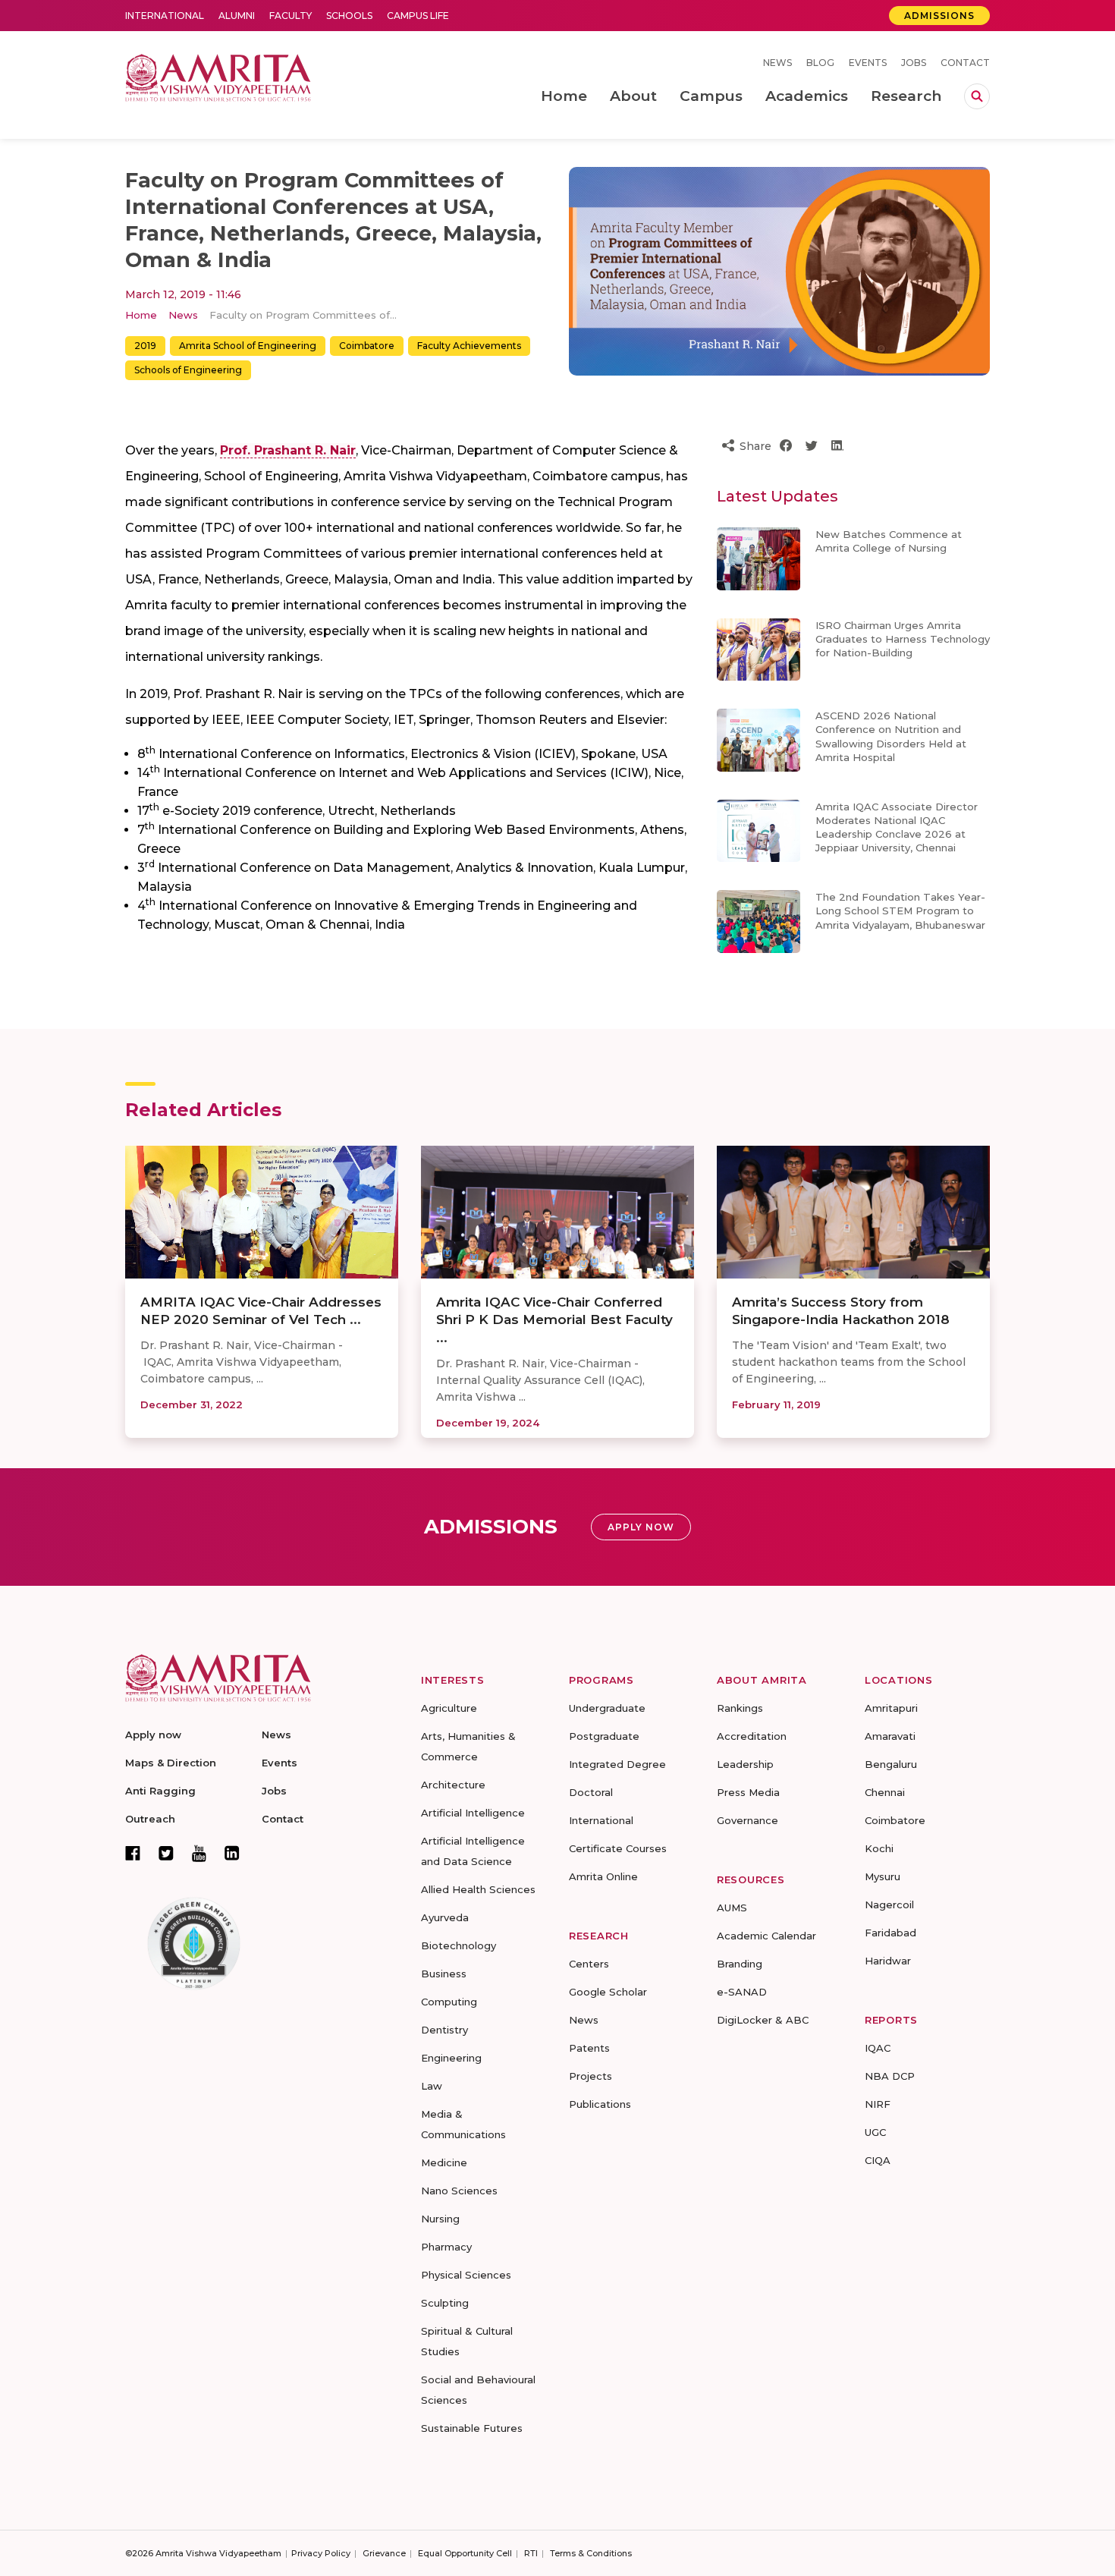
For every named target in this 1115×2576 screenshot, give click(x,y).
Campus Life (418, 16)
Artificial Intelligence (473, 1813)
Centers (589, 1964)
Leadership (745, 1764)
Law (432, 2086)
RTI (531, 2553)
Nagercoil (889, 1904)
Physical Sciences (466, 2275)
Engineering (451, 2058)
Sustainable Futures (472, 2428)
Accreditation (752, 1736)
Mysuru (883, 1876)
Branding (740, 1964)
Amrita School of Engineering (248, 346)
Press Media (748, 1792)
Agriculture (449, 1708)
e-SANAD (742, 1992)
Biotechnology (459, 1945)
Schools (349, 16)
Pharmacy (446, 2247)
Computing (449, 2002)
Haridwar (888, 1961)
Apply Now (641, 1527)
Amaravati (890, 1736)
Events (868, 63)
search (977, 96)
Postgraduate (604, 1736)
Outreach (150, 1819)
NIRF (878, 2104)
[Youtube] (199, 1853)
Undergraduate (607, 1708)
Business (444, 1974)
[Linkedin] (232, 1853)
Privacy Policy (321, 2553)
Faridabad (890, 1933)
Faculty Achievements (469, 346)
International (165, 16)
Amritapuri (891, 1708)
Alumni (237, 16)
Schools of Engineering (188, 370)
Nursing (440, 2219)
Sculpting (445, 2303)
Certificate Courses (618, 1848)
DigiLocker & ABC (763, 2020)
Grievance (384, 2553)
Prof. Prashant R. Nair (288, 450)
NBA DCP (890, 2076)
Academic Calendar (766, 1936)
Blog (820, 63)
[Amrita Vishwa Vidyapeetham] (218, 76)
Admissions (939, 16)
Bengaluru (891, 1764)
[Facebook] (133, 1853)
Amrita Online (603, 1876)
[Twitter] (166, 1853)
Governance (748, 1820)
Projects (590, 2076)
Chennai (885, 1792)
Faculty (291, 16)
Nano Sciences (459, 2191)
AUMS (732, 1908)
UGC (875, 2132)
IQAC (878, 2048)
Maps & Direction (171, 1763)
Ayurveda (445, 1917)
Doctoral (591, 1792)
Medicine (444, 2162)
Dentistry (444, 2030)
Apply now (153, 1735)
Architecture (453, 1785)
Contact (965, 63)
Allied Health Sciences (478, 1889)
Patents (589, 2048)
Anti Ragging (160, 1791)
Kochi (879, 1848)
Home (141, 315)
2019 (145, 346)
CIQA (878, 2160)
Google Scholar (608, 1992)
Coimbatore (367, 346)
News (777, 63)
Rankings (740, 1708)
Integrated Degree (617, 1764)
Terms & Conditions (591, 2553)
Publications (600, 2104)
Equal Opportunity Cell (465, 2553)
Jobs (914, 63)
